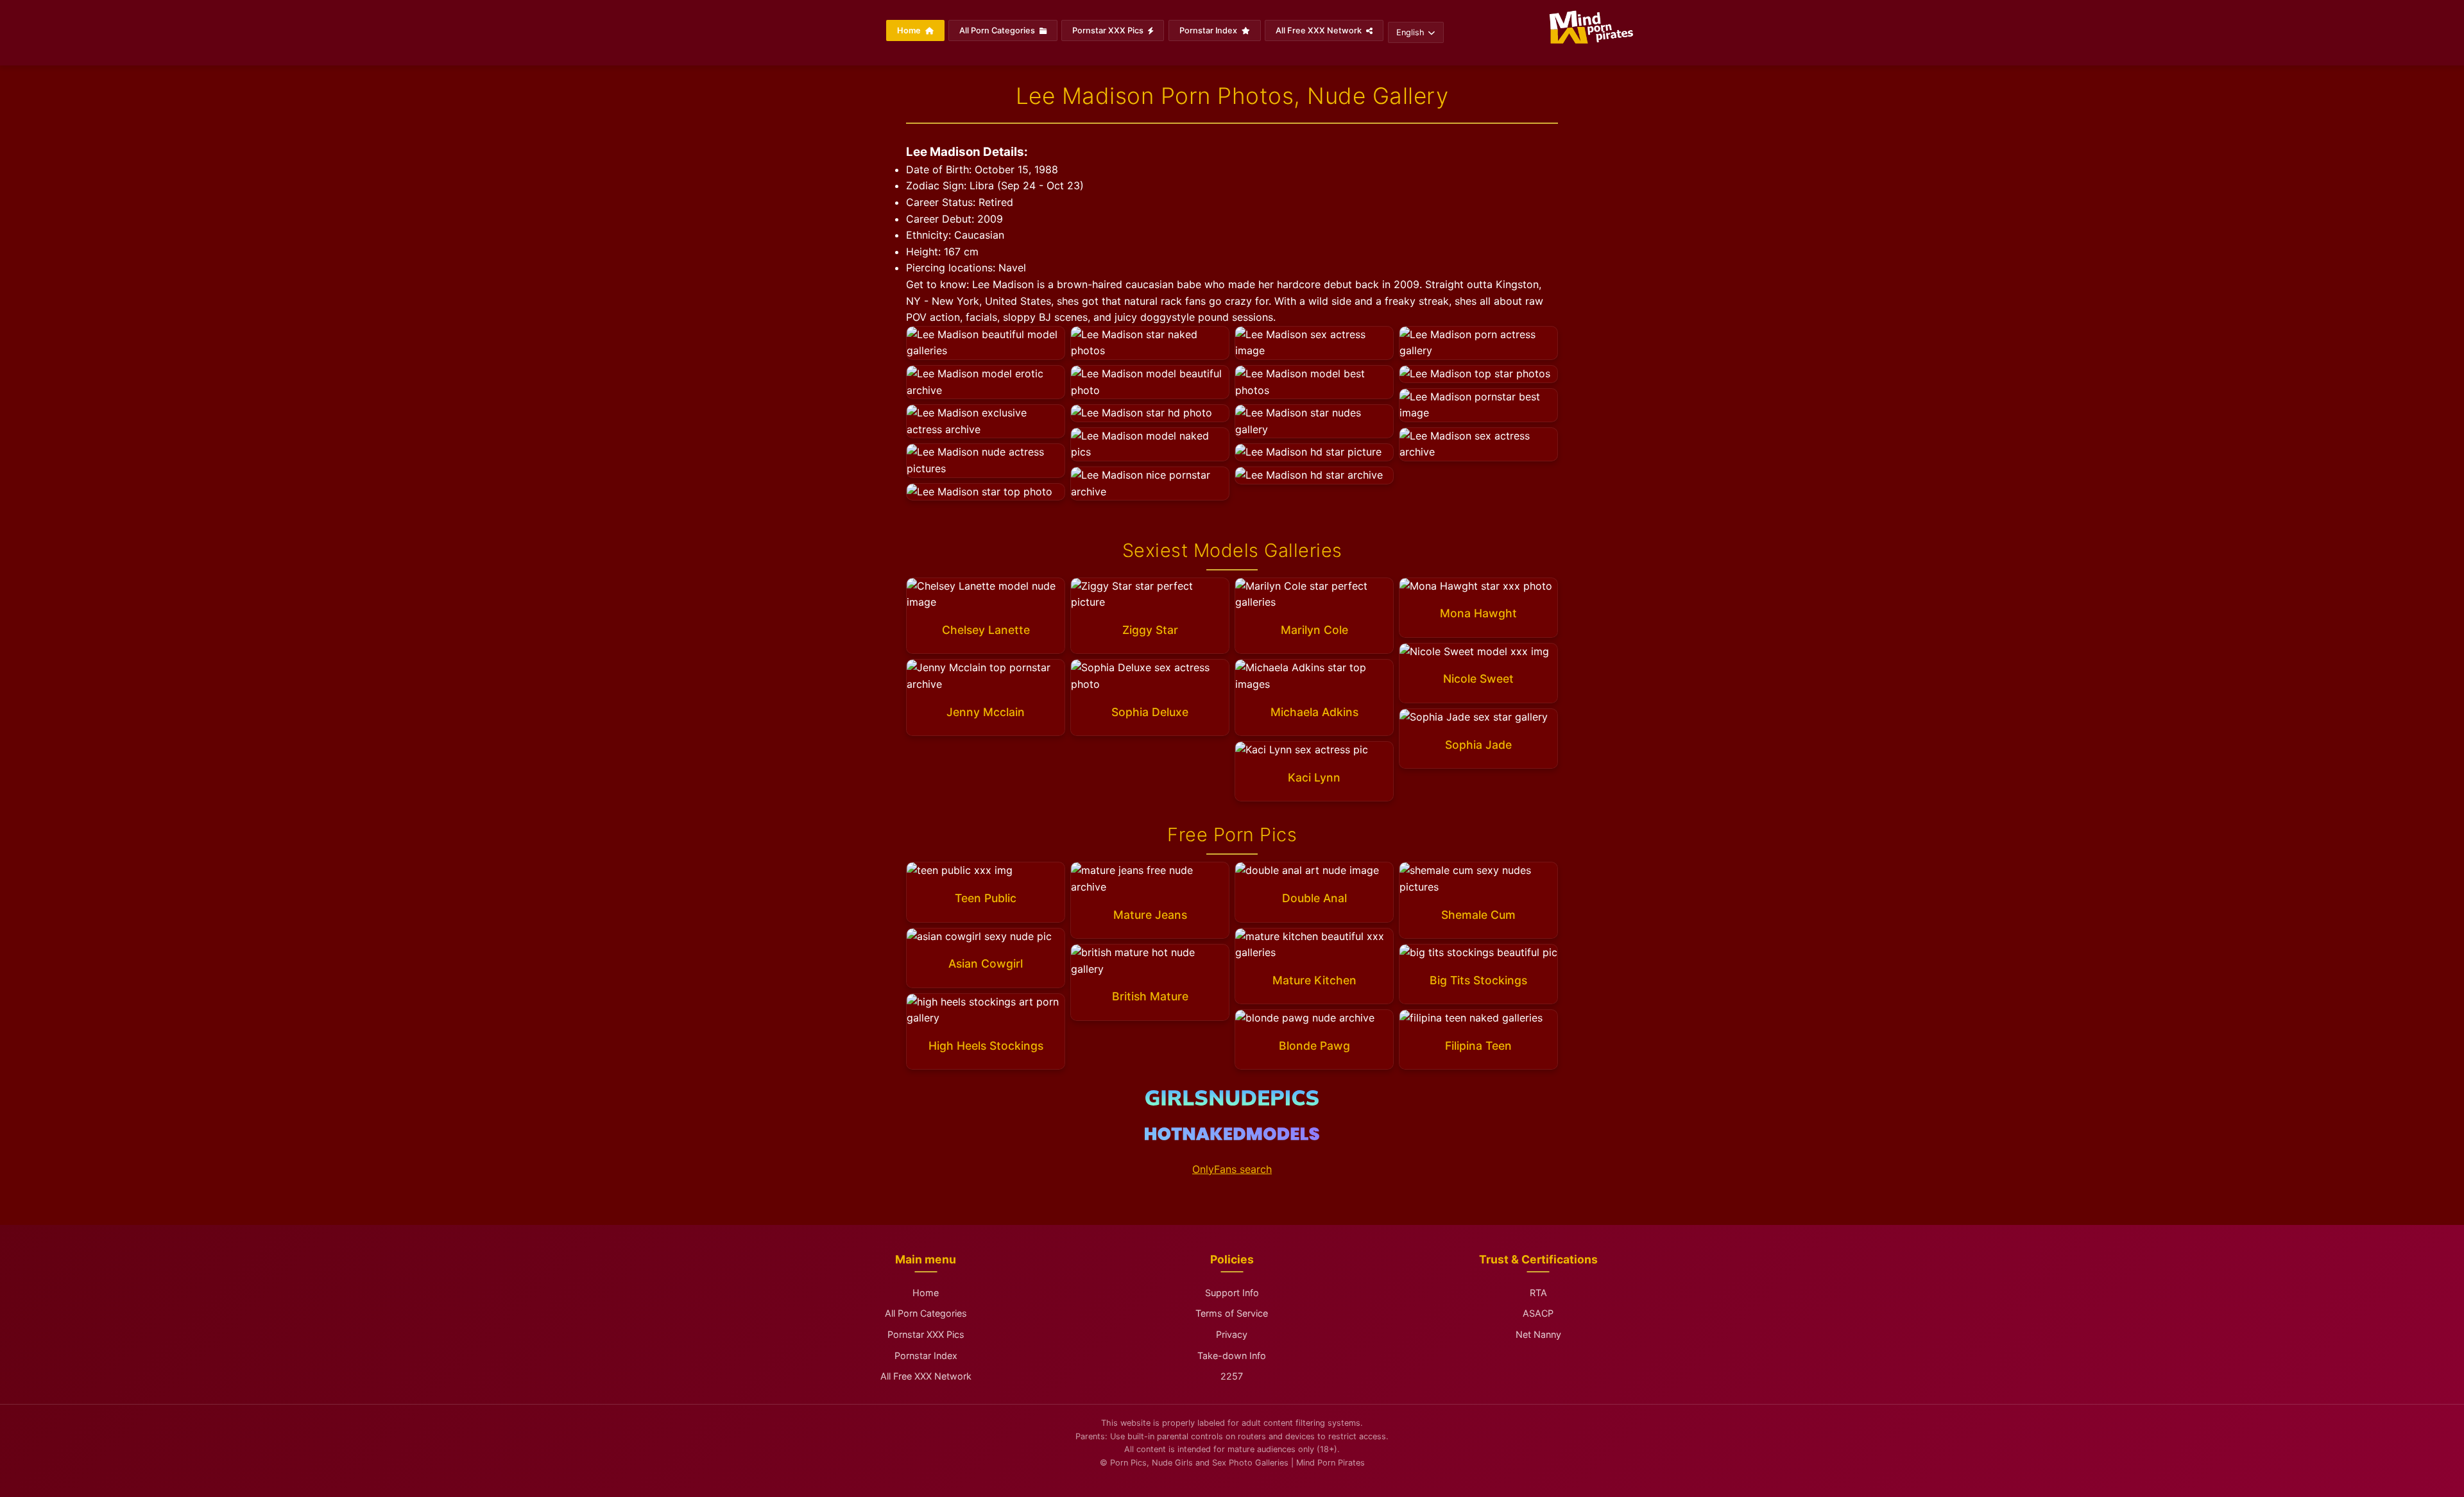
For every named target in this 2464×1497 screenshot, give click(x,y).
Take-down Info (1232, 1356)
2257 (1232, 1376)
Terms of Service (1232, 1313)
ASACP (1538, 1313)
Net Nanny (1538, 1334)
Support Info (1232, 1293)
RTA (1538, 1293)
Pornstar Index (1209, 30)
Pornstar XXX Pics (1109, 30)
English (1410, 32)
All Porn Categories (998, 30)
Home (910, 30)
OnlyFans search (1232, 1169)
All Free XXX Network (1320, 30)
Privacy (1232, 1334)
